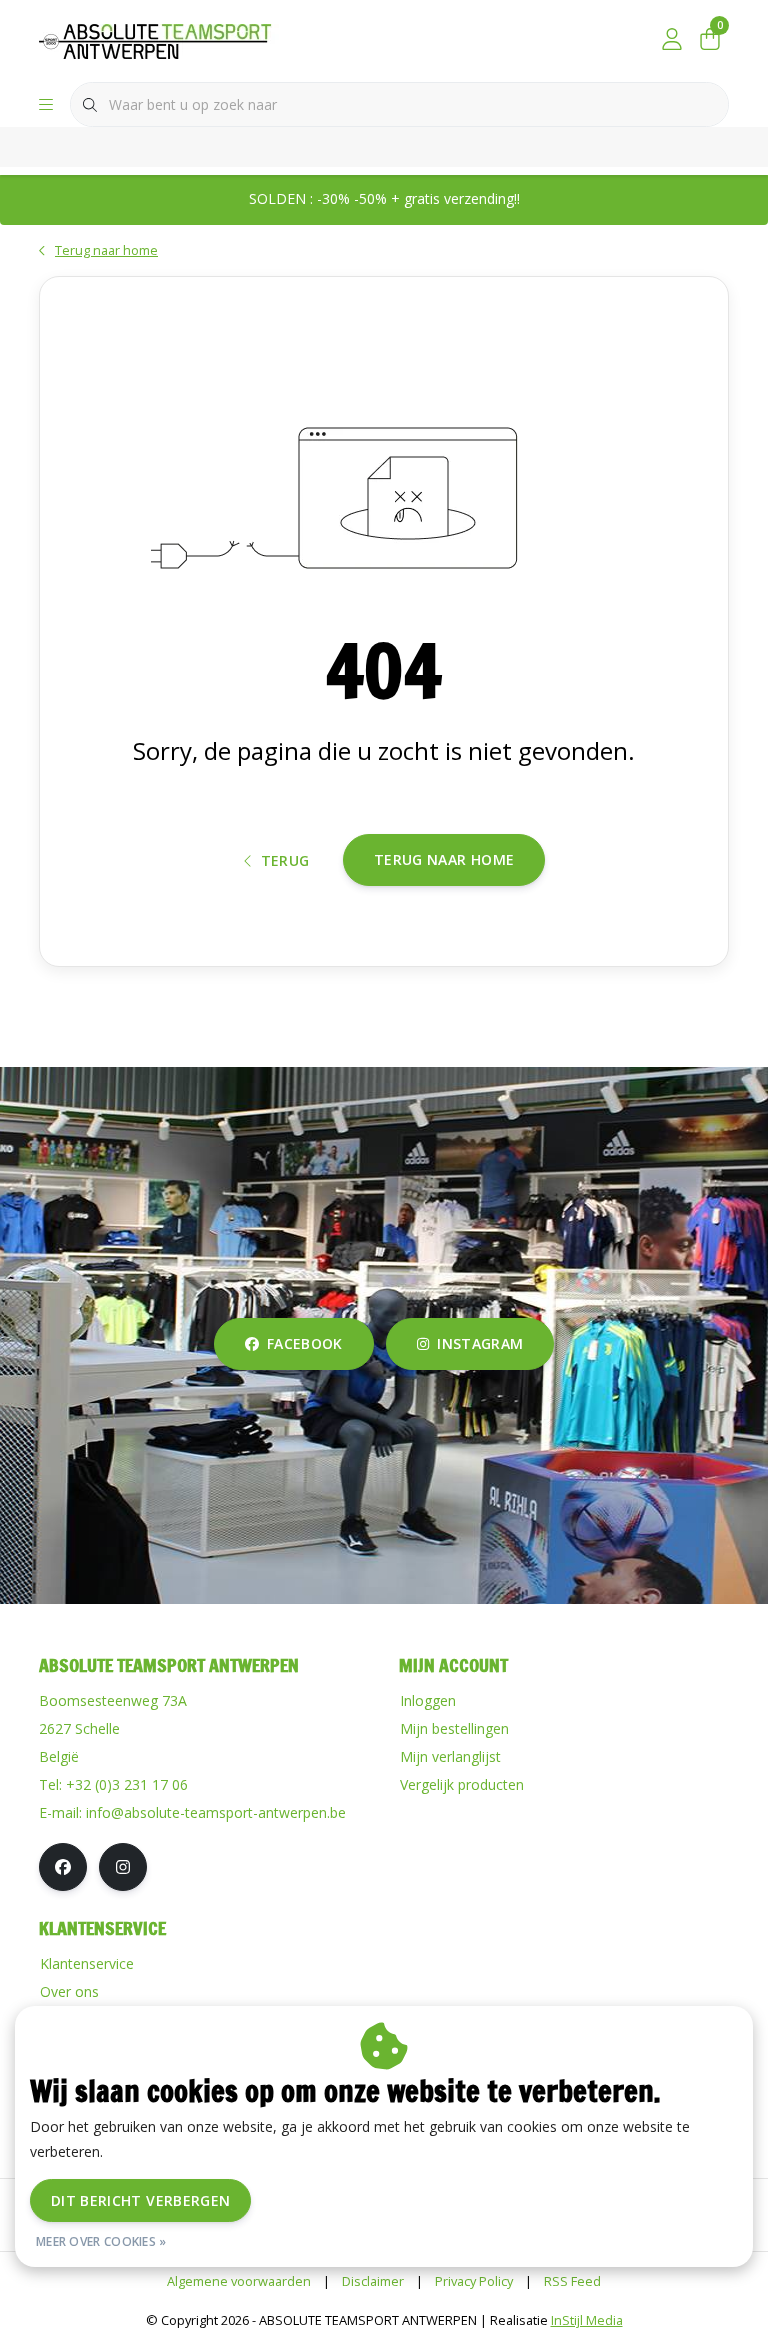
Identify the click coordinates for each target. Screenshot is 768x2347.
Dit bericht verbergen (140, 2200)
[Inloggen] (672, 40)
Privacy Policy (474, 2281)
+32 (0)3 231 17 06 (127, 1784)
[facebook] (63, 1867)
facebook (305, 1343)
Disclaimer (373, 2281)
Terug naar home (444, 859)
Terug (285, 860)
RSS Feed (572, 2281)
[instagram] (123, 1867)
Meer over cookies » (101, 2241)
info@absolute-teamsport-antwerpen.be (216, 1812)
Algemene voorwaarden (239, 2281)
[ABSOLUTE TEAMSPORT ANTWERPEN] (161, 39)
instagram (480, 1343)
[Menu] (46, 105)
